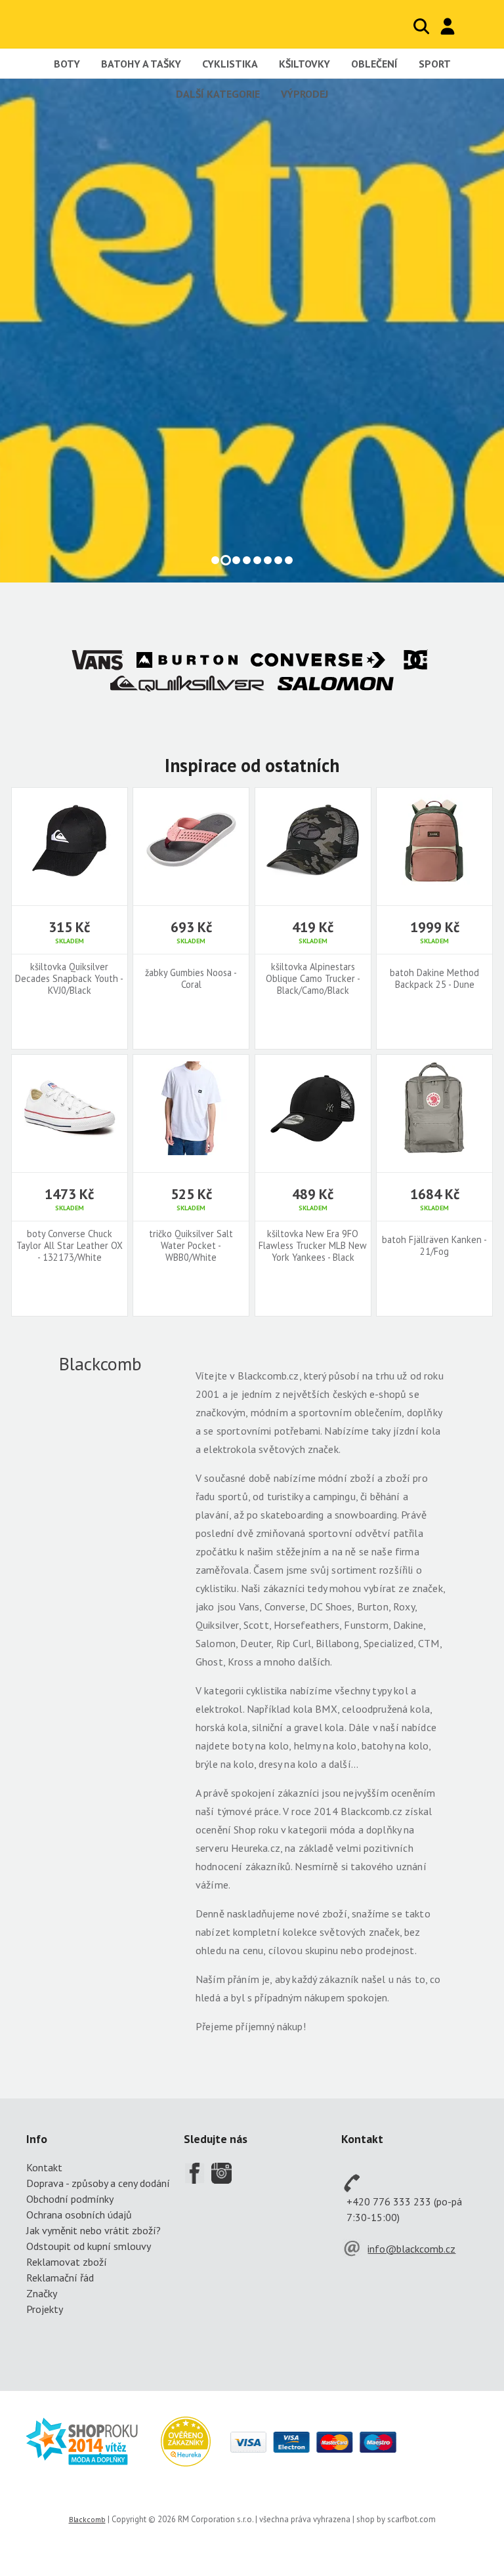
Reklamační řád (60, 2278)
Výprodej (304, 94)
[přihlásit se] (448, 26)
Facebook (194, 2173)
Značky (42, 2293)
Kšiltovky (304, 64)
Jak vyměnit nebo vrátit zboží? (94, 2230)
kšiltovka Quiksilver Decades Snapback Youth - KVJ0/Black (69, 979)
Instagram (222, 2173)
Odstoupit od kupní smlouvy (89, 2246)
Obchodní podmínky (70, 2199)
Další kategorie (218, 94)
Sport (435, 64)
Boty (67, 64)
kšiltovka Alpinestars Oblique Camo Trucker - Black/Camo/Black (313, 979)
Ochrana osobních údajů (79, 2215)
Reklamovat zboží (67, 2262)
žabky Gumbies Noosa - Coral (191, 979)
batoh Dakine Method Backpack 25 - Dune (434, 979)
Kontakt (44, 2167)
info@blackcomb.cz (411, 2249)
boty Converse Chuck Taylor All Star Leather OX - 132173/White (70, 1246)
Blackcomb (92, 24)
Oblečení (374, 64)
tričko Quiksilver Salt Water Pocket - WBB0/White (191, 1246)
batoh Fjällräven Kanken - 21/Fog (434, 1246)
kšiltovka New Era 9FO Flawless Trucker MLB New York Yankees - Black (313, 1246)
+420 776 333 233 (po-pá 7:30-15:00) (404, 2209)
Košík (474, 26)
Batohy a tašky (141, 64)
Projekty (45, 2309)
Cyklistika (230, 64)
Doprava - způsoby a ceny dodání (98, 2183)
